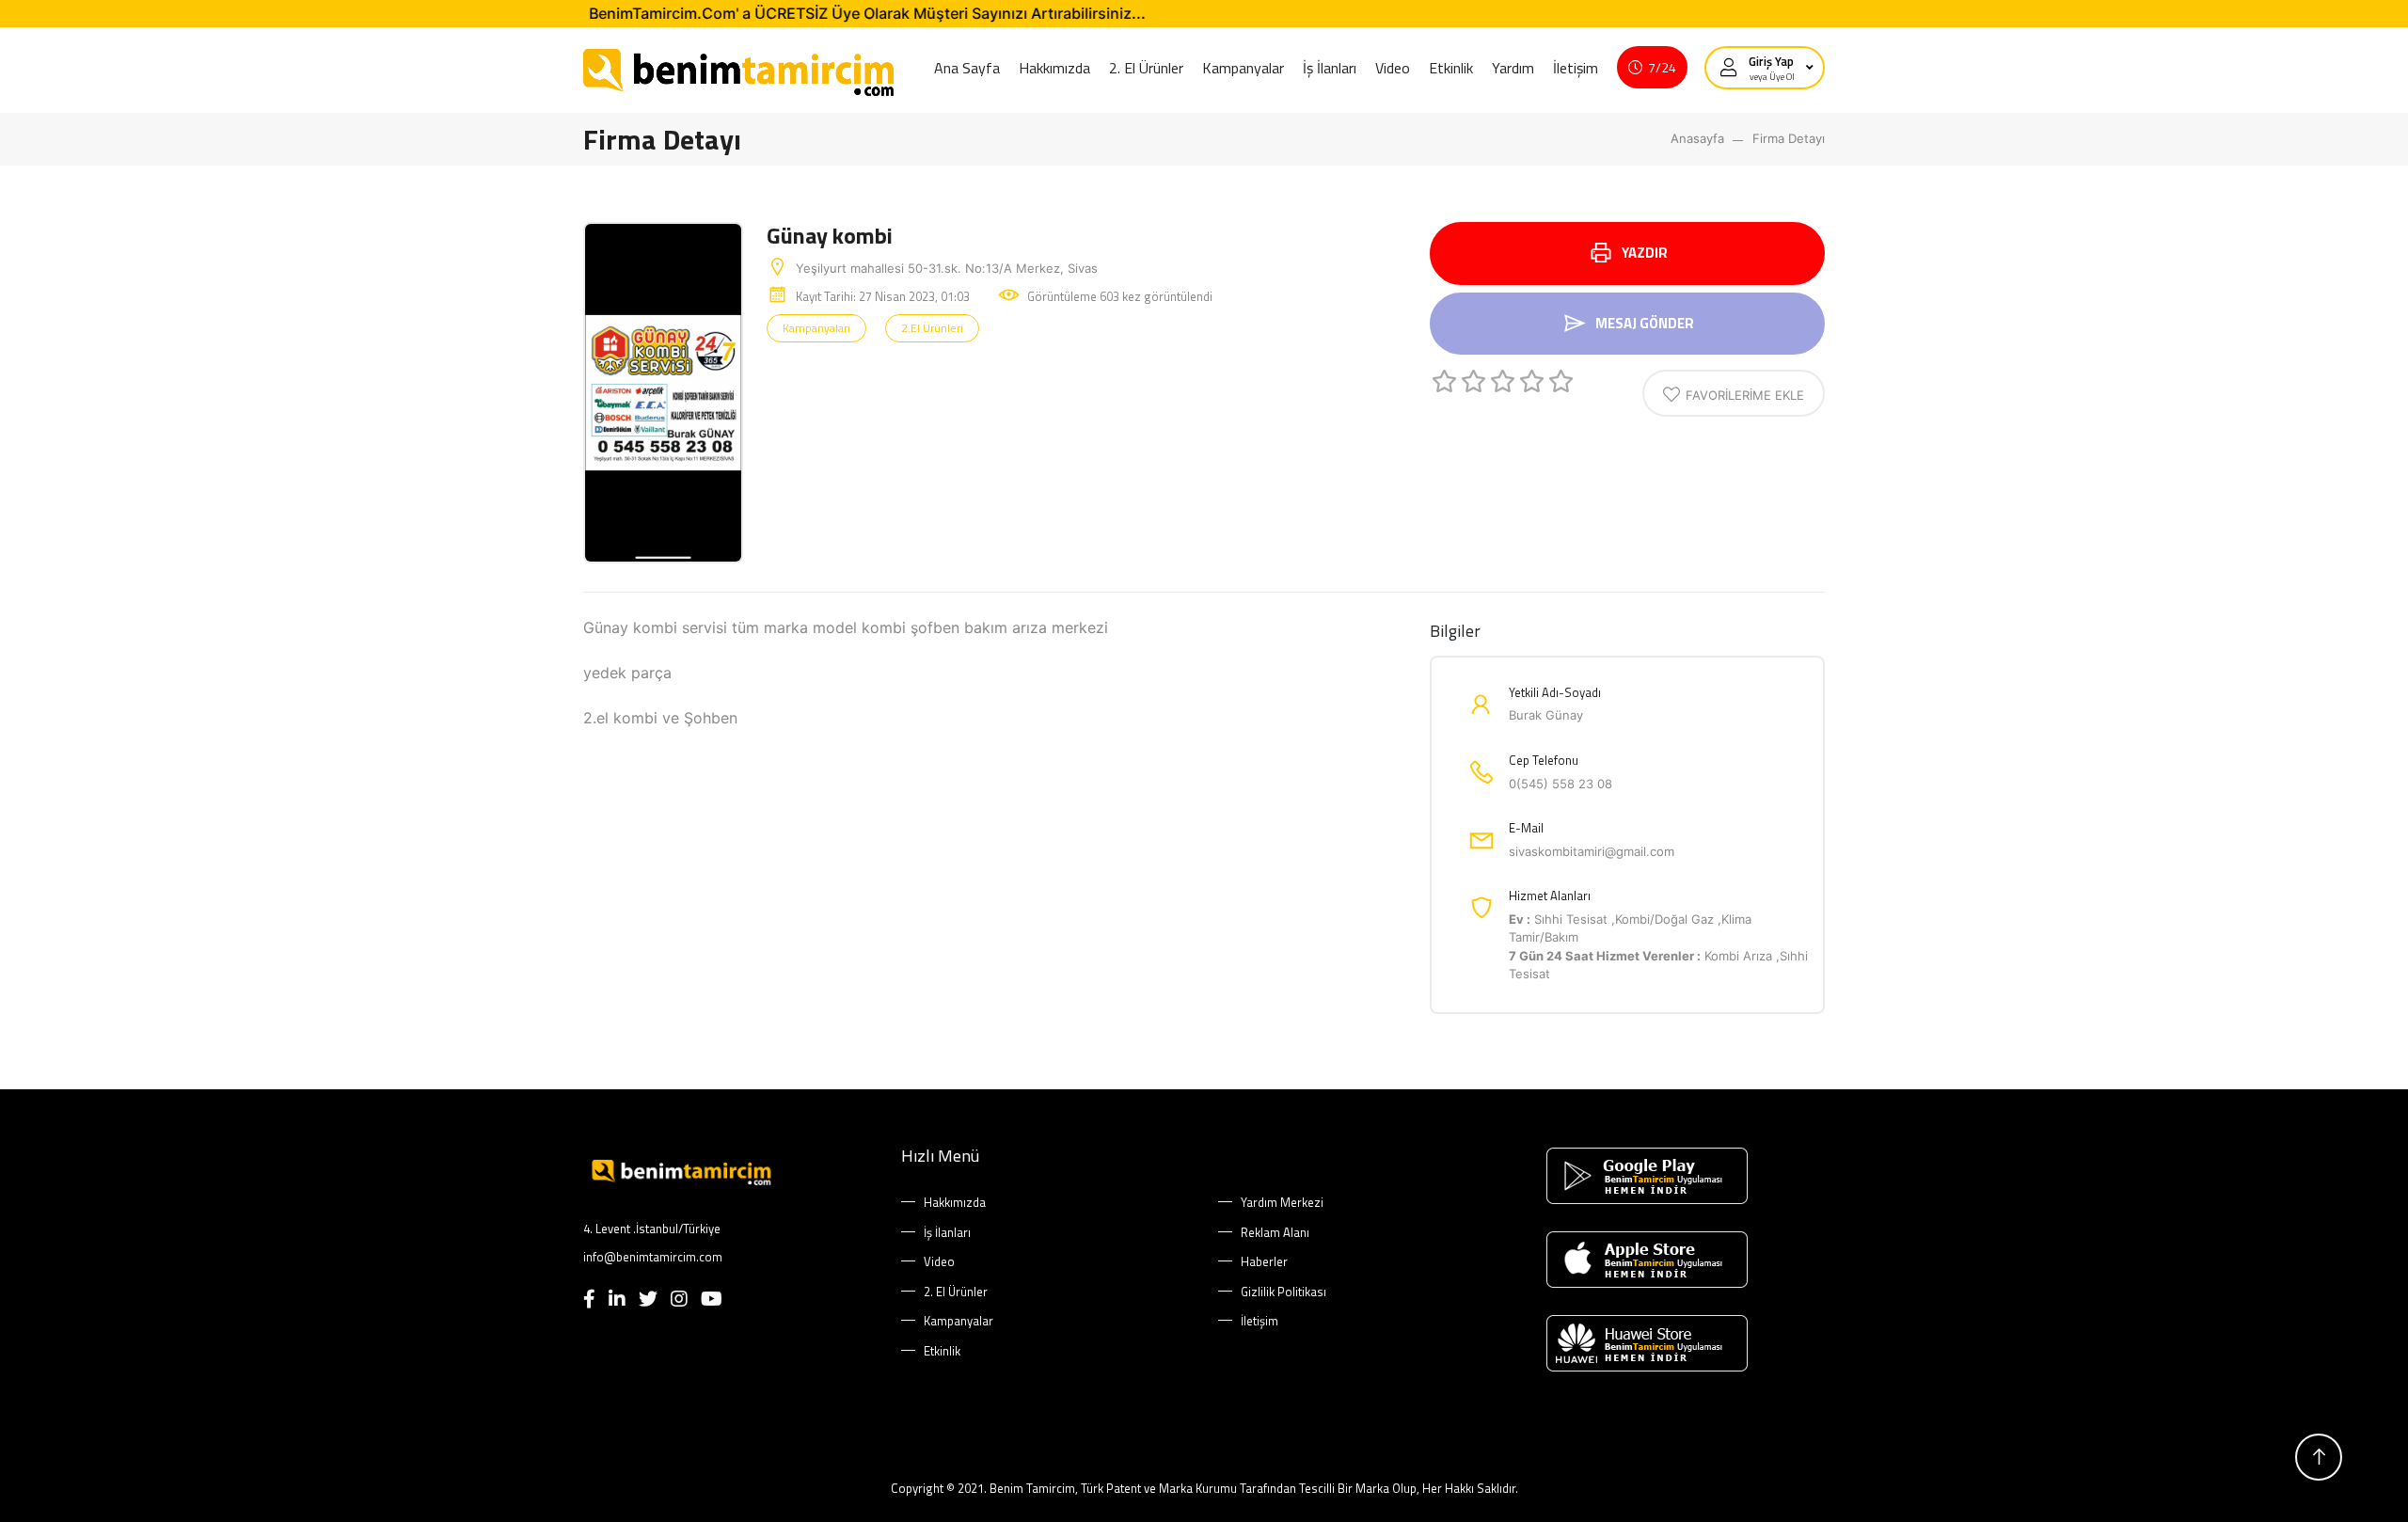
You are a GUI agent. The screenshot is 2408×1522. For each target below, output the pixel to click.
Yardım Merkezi (1282, 1203)
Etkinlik (1451, 68)
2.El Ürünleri (932, 328)
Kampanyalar (1243, 68)
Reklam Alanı (1275, 1233)
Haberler (1264, 1262)
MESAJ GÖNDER (1645, 323)
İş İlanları (1330, 68)
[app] (1681, 1176)
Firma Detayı (1789, 138)
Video (1393, 68)
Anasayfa (1697, 138)
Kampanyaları (816, 328)
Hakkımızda (1054, 68)
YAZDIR (1645, 253)
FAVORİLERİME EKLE (1745, 395)
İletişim (1576, 68)
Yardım (1513, 68)
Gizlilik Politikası (1283, 1292)
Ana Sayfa (967, 68)
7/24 (1662, 67)
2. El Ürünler (1146, 68)
